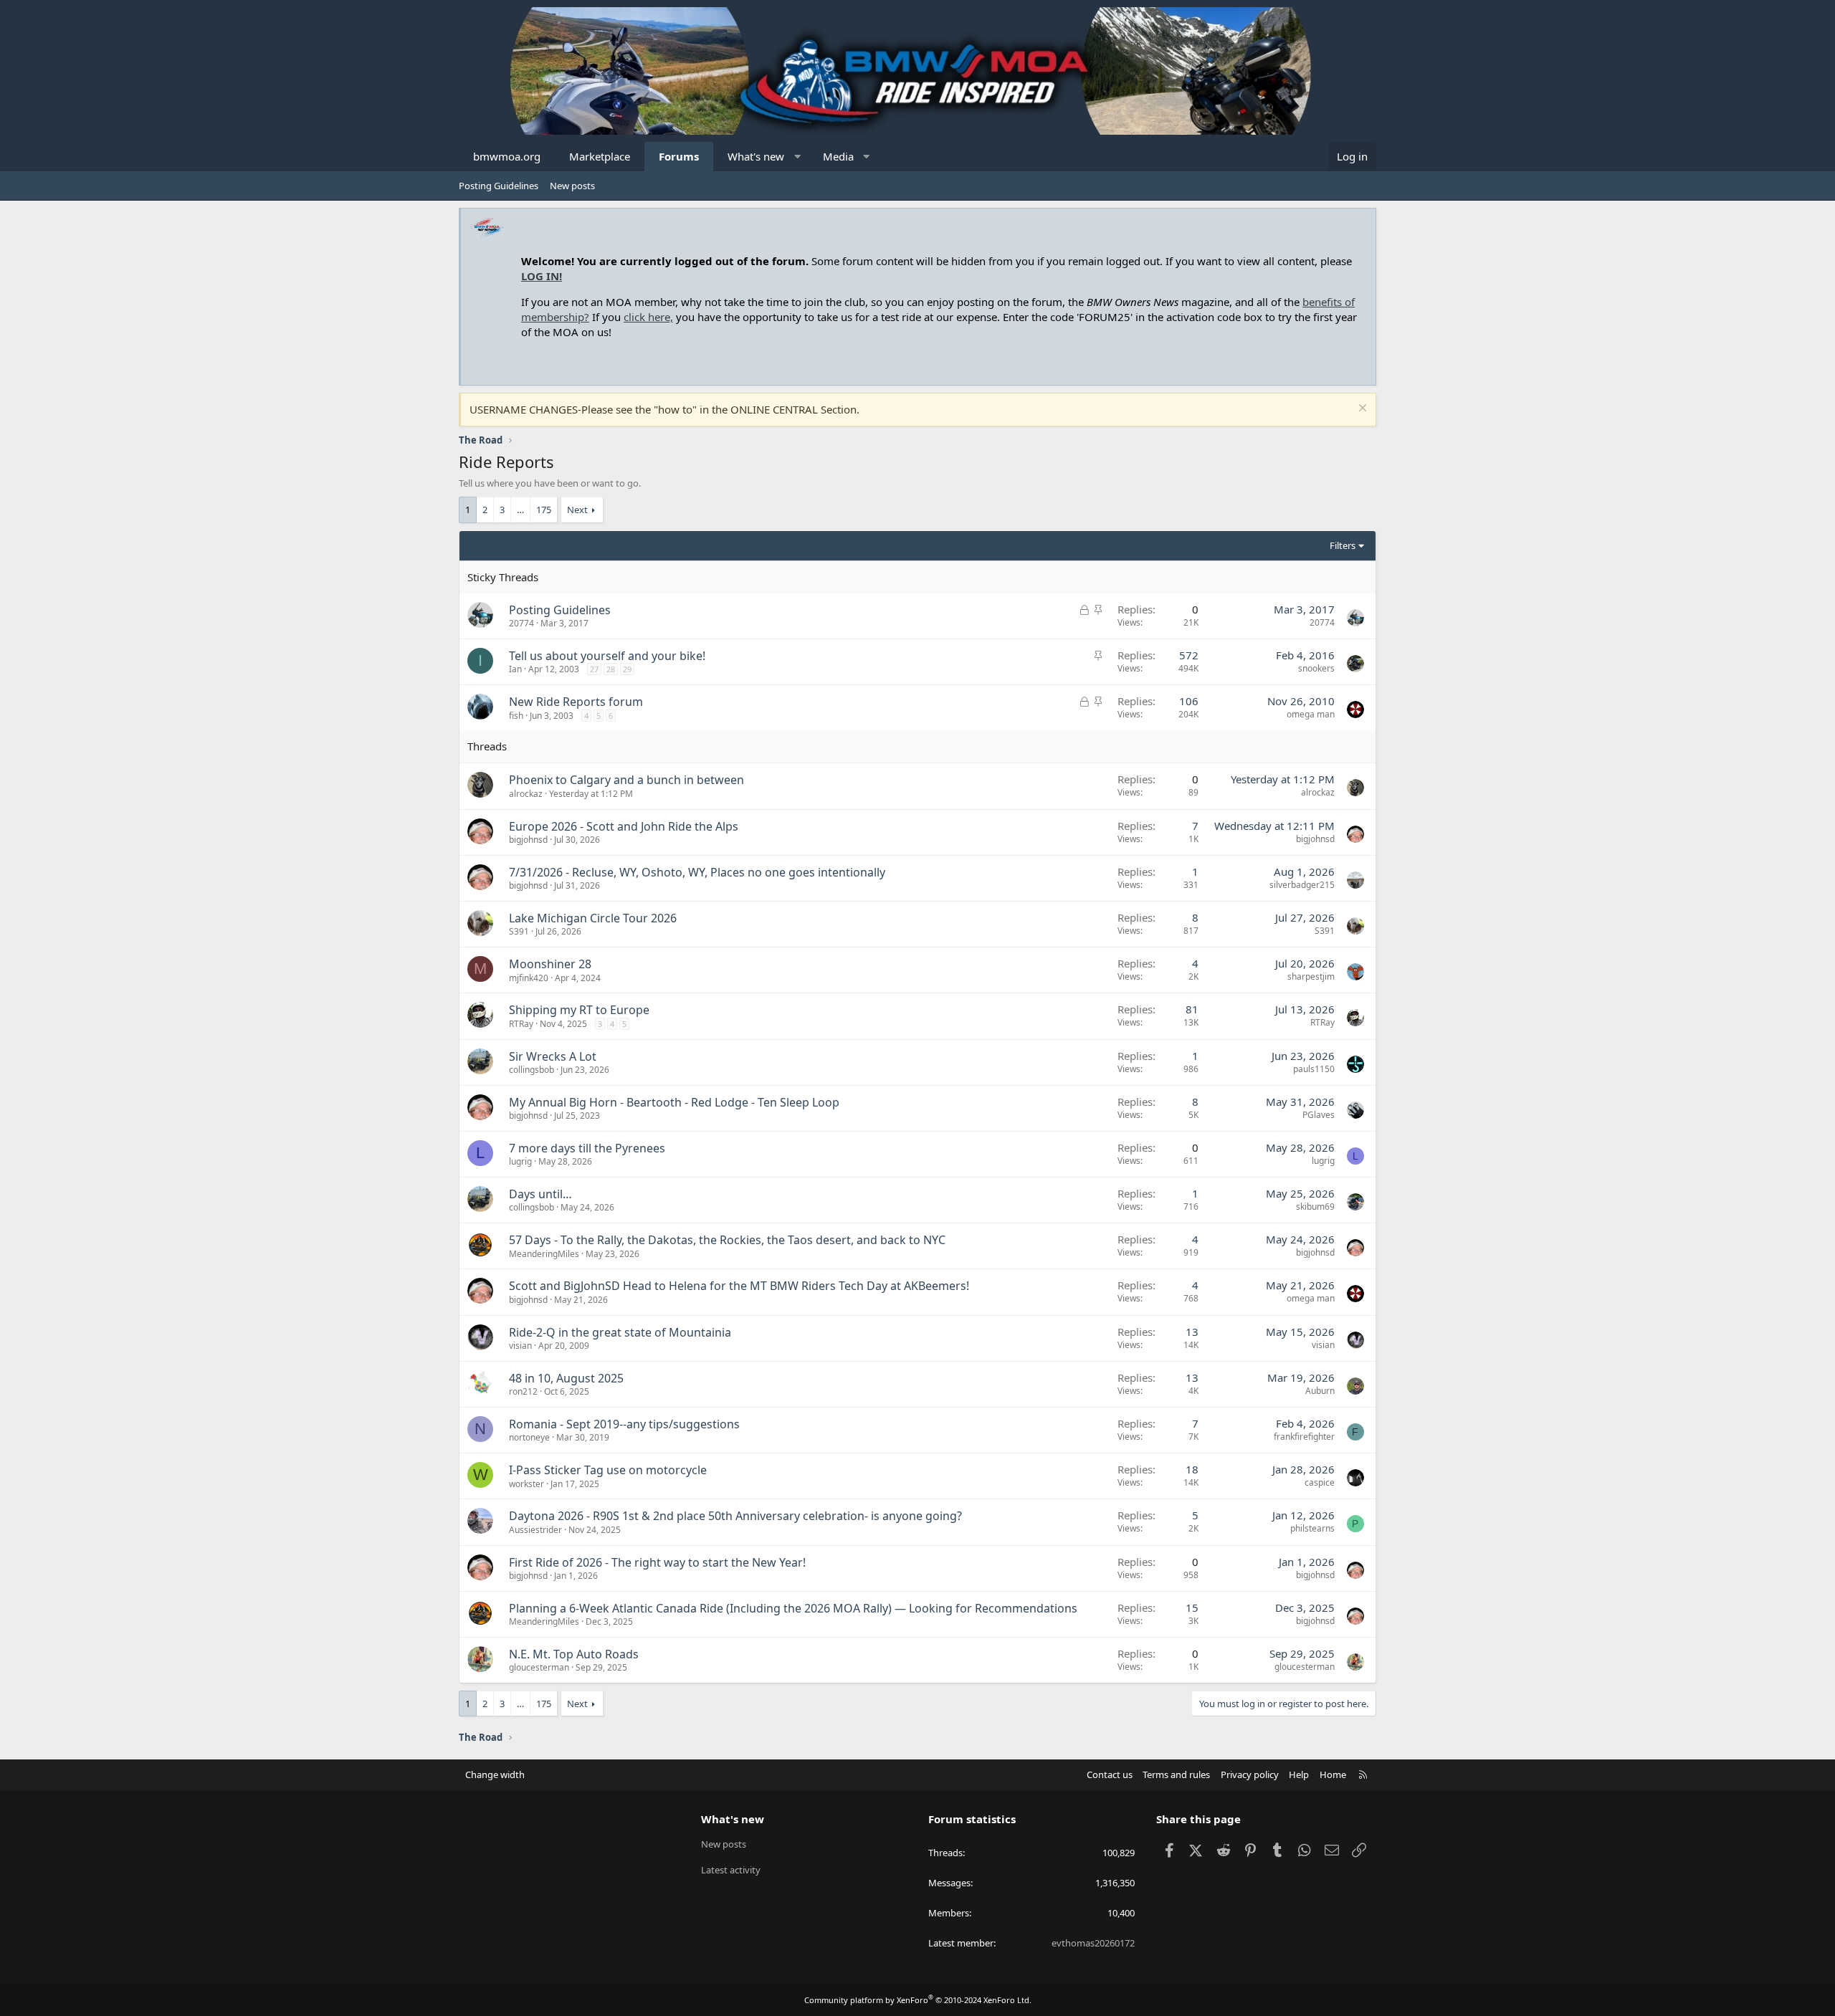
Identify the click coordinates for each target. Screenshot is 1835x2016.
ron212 (523, 1391)
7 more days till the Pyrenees (587, 1148)
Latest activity (731, 1870)
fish (516, 716)
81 (1192, 1009)
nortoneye (529, 1437)
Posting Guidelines (499, 186)
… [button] (520, 510)
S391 (519, 931)
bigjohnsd (528, 840)
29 (627, 669)
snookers (1316, 668)
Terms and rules (1176, 1774)
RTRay (521, 1024)
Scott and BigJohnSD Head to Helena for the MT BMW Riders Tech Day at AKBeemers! (739, 1286)
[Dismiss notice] (1361, 410)
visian (520, 1346)
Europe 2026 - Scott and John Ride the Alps (624, 826)
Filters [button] (1343, 545)
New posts (572, 186)
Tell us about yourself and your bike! (607, 656)
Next (577, 510)
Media (838, 156)
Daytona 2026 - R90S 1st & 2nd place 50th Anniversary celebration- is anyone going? (735, 1516)
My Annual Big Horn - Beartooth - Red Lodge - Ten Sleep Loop (674, 1102)
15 (1192, 1607)
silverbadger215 (1302, 885)
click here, (648, 317)
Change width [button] (495, 1774)
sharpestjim (1311, 976)
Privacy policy (1250, 1774)
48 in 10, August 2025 (566, 1378)
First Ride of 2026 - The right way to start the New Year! (657, 1562)
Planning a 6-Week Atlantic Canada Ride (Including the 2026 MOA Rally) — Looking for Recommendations (793, 1608)
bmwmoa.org (507, 156)
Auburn (1320, 1391)
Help (1299, 1774)
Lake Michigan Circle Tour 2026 (593, 918)
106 (1189, 701)
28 (611, 669)
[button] (797, 157)
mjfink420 (529, 978)
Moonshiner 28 (550, 964)
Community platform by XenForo (918, 2000)
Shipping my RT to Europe (579, 1010)
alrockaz (526, 794)
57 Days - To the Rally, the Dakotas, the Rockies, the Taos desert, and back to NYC (727, 1240)
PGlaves (1319, 1115)
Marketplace (600, 156)
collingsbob (532, 1070)
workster (526, 1484)
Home (1333, 1774)
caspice (1320, 1482)
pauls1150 (1314, 1069)
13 (1192, 1332)
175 (544, 510)
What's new (756, 156)
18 (1192, 1469)
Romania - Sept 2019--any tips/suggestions (624, 1424)
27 (594, 669)
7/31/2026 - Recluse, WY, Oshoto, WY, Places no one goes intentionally (697, 872)
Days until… (540, 1194)
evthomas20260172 (1093, 1943)
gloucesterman (539, 1667)
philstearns (1312, 1528)
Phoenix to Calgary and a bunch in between (626, 780)
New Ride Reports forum (576, 702)
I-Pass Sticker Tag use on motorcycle (608, 1470)
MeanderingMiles (544, 1254)
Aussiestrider (535, 1530)
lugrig (520, 1161)
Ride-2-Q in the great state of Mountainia (620, 1332)
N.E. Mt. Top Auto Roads (574, 1654)
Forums (679, 156)
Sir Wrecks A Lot (553, 1056)
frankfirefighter (1304, 1437)
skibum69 (1315, 1207)
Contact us (1110, 1774)
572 (1189, 655)
